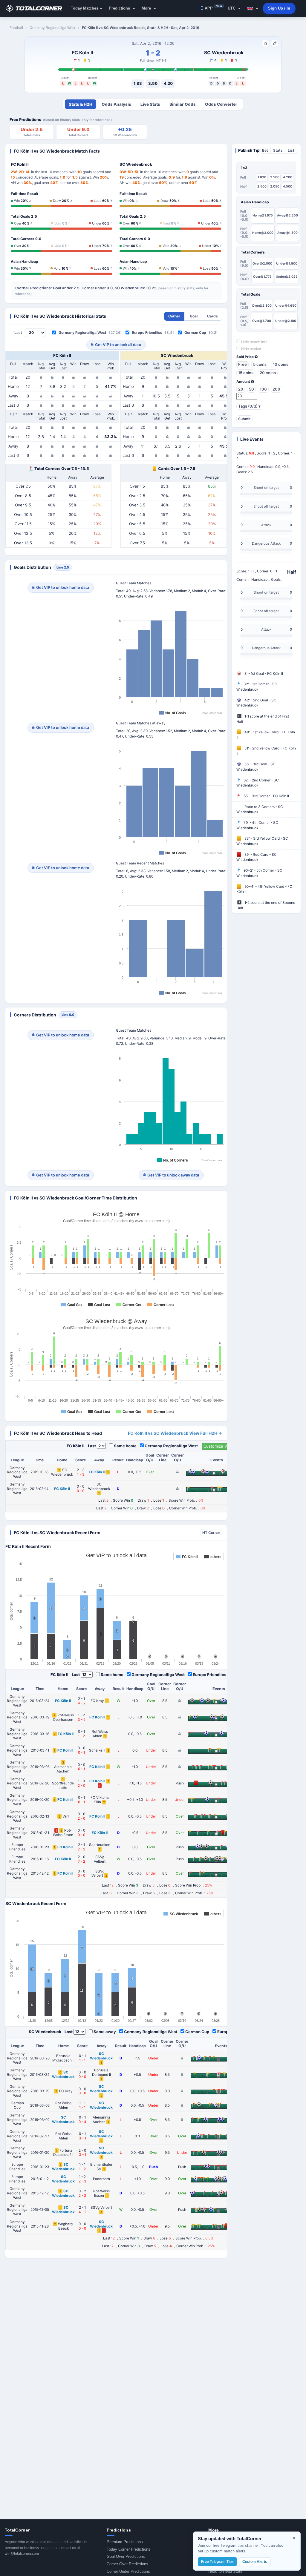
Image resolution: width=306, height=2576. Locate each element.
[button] (253, 8)
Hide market (251, 349)
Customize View (219, 1446)
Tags (249, 406)
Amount (244, 382)
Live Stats (150, 104)
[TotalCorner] (36, 8)
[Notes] (275, 43)
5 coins (260, 364)
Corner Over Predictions (127, 2564)
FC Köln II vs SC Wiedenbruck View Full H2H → (175, 1433)
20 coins (268, 373)
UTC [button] (232, 8)
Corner (174, 316)
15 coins (246, 373)
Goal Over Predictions (126, 2556)
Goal (194, 316)
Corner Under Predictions (128, 2571)
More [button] (147, 8)
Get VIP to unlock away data (173, 1175)
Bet (265, 150)
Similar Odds (183, 104)
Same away (105, 2032)
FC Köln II (82, 53)
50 (251, 389)
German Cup (195, 332)
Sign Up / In (279, 8)
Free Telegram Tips (217, 2562)
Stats (278, 150)
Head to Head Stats (225, 2571)
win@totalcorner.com (22, 2554)
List (291, 150)
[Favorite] (266, 43)
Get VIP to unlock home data (63, 587)
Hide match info (254, 342)
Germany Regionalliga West (82, 332)
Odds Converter (221, 104)
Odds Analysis (116, 104)
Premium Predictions (125, 2542)
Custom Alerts (255, 2562)
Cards (212, 316)
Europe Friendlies (147, 332)
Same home (125, 1446)
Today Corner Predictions (128, 2549)
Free (242, 364)
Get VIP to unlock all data (118, 345)
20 (241, 389)
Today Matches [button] (85, 8)
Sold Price (245, 357)
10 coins (281, 364)
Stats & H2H (81, 104)
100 (263, 389)
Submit (244, 419)
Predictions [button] (120, 8)
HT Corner (211, 1533)
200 (276, 389)
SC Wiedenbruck (224, 53)
